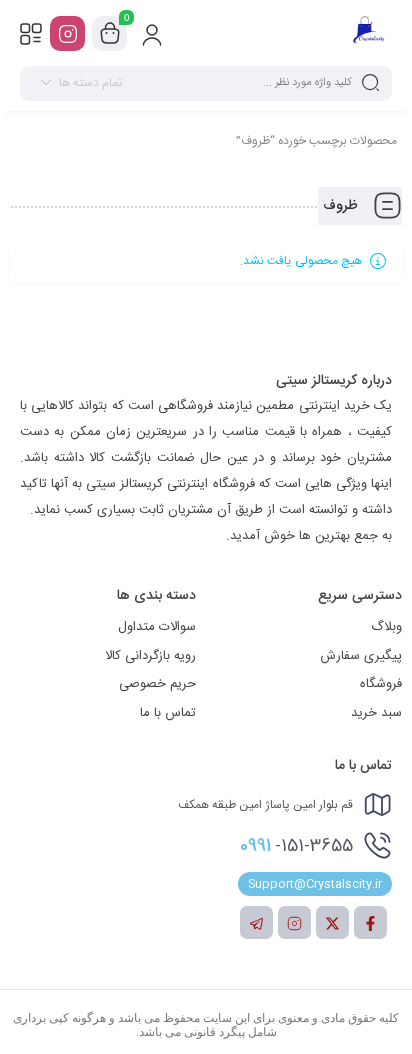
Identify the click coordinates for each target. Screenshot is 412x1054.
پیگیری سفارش (361, 656)
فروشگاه (381, 684)
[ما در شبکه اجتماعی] (67, 33)
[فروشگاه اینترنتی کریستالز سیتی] (368, 33)
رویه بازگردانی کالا (150, 656)
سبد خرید (376, 713)
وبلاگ (386, 627)
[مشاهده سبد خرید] (110, 34)
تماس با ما (168, 713)
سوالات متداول (157, 627)
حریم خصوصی (157, 684)
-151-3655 (296, 846)
